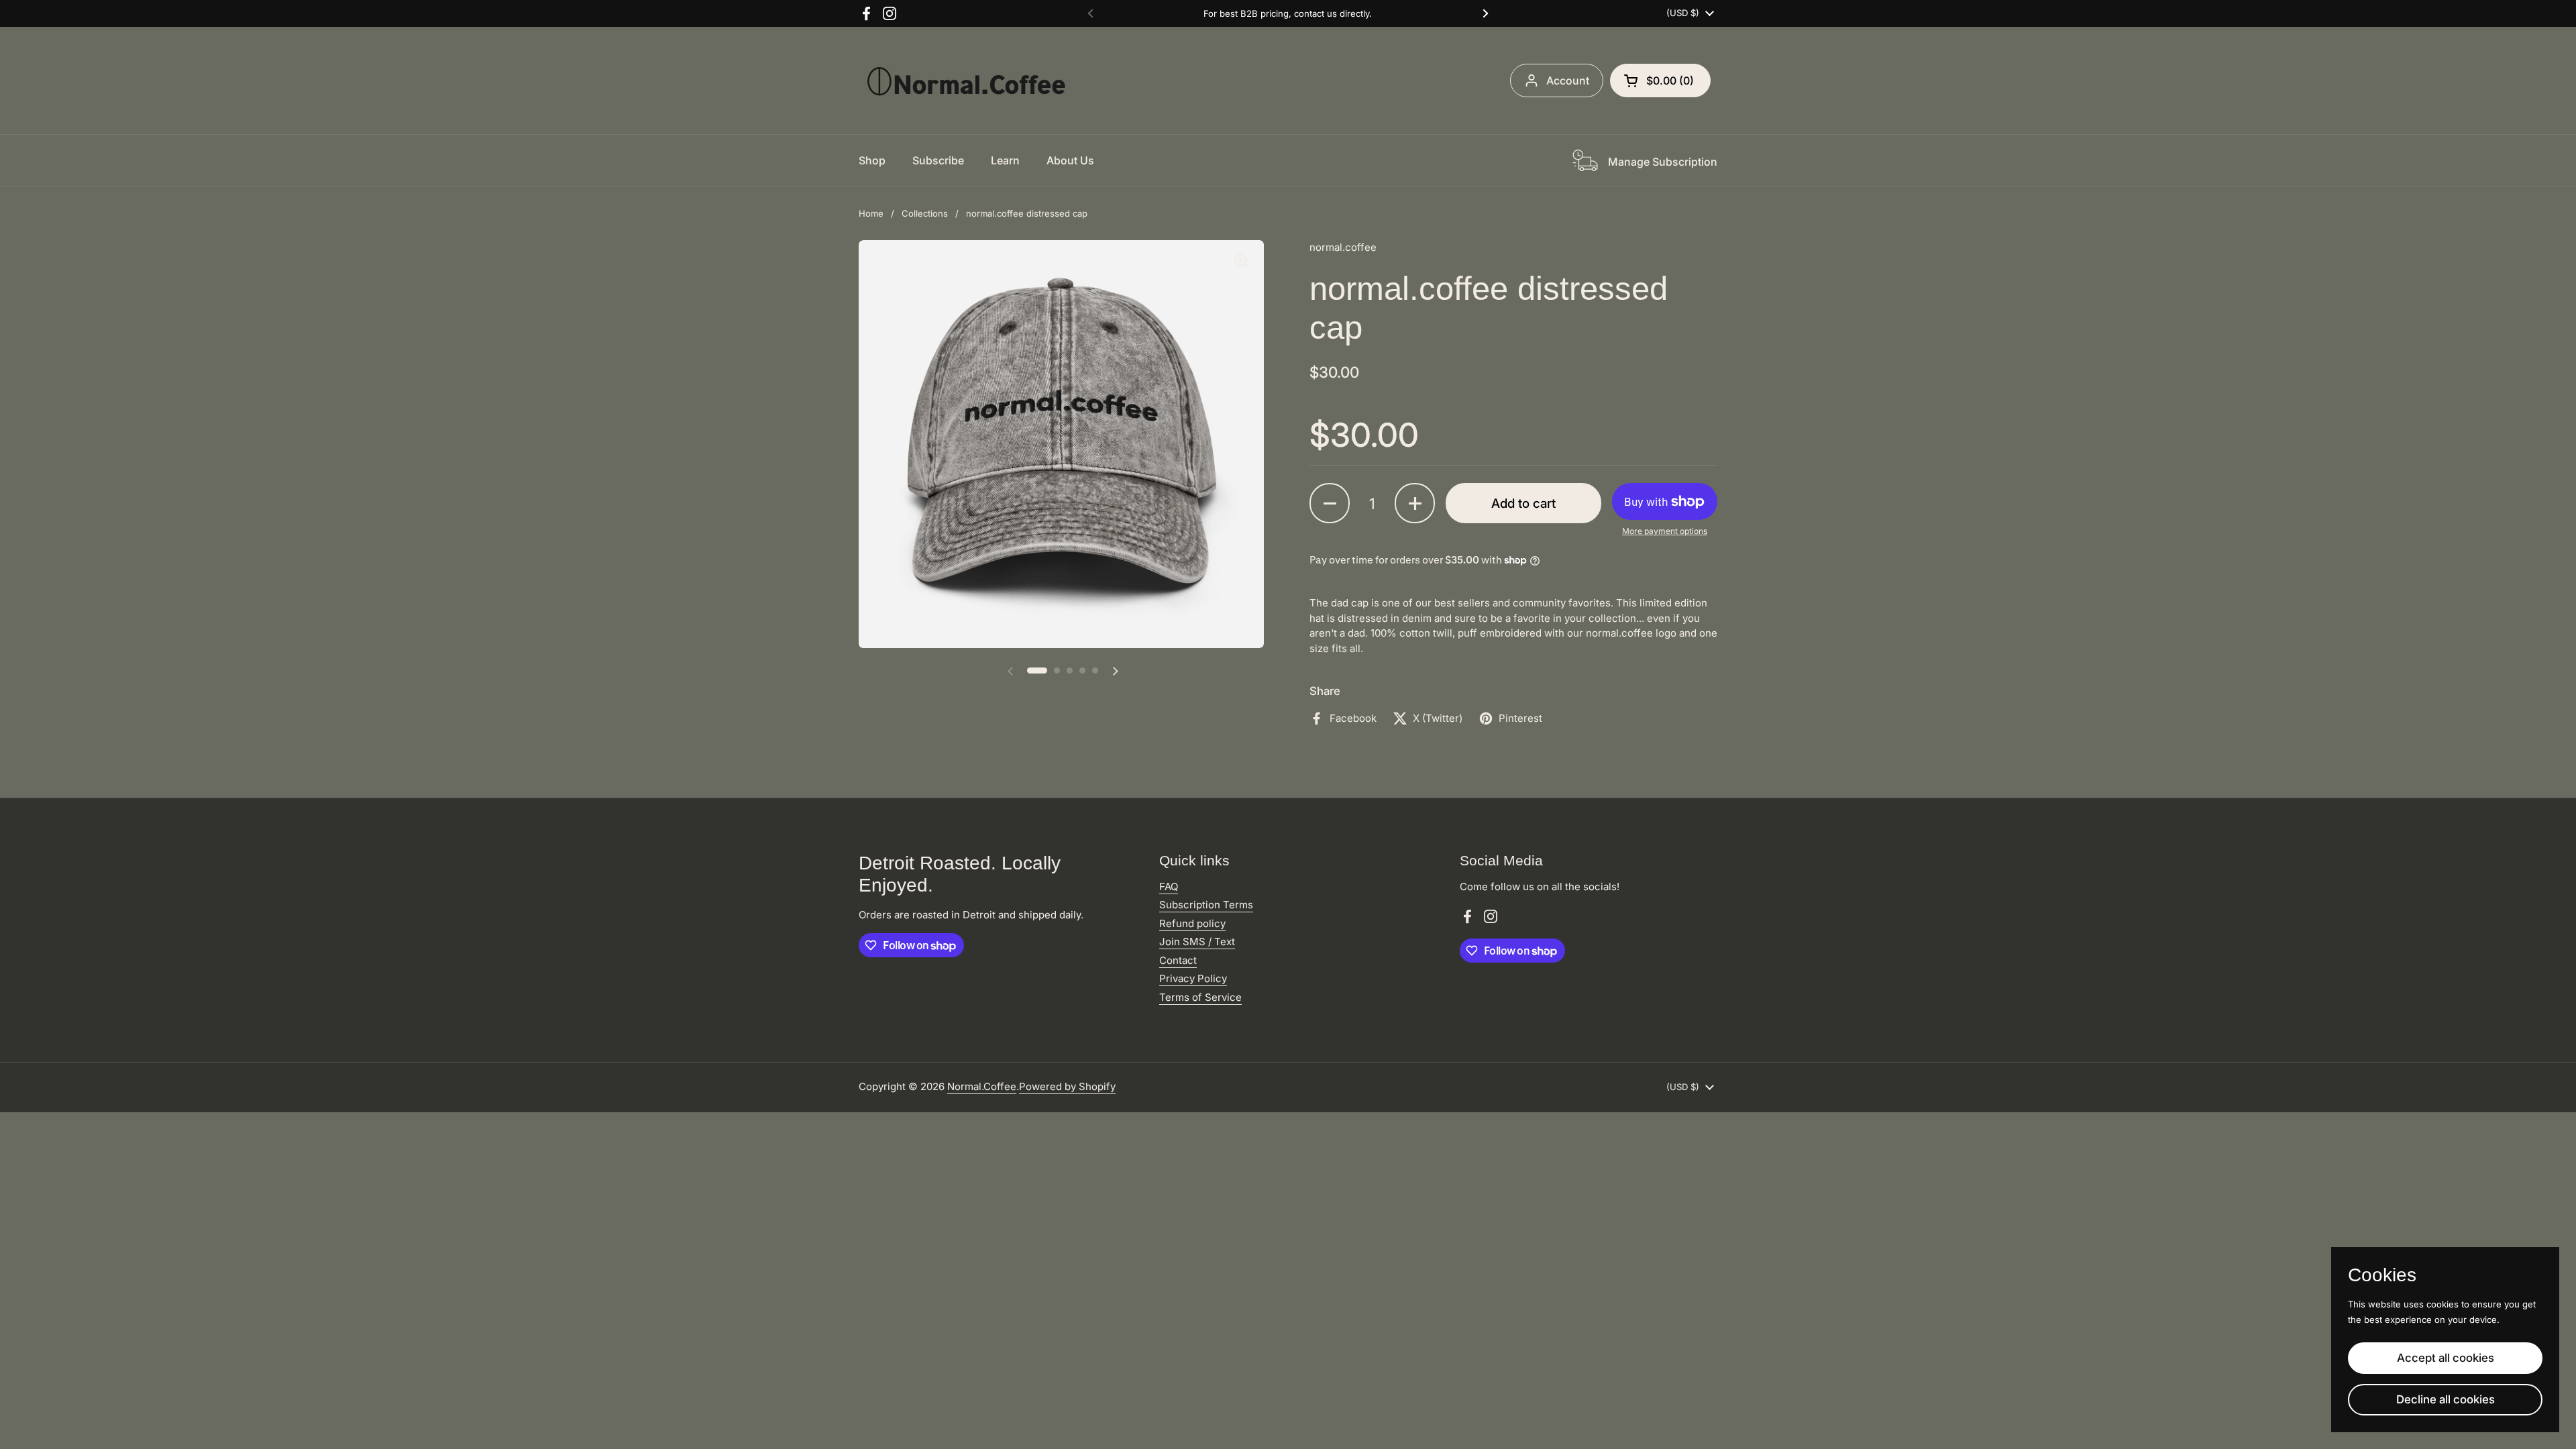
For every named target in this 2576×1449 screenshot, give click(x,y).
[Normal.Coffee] (966, 80)
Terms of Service (1200, 997)
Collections (925, 213)
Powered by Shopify (1067, 1086)
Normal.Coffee (982, 1086)
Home (871, 213)
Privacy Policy (1193, 978)
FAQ (1169, 887)
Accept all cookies (2446, 1358)
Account (1568, 80)
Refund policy (1192, 923)
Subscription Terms (1206, 905)
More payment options (1665, 531)
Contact (1178, 960)
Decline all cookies (2446, 1399)
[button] (1660, 80)
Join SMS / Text (1197, 942)
